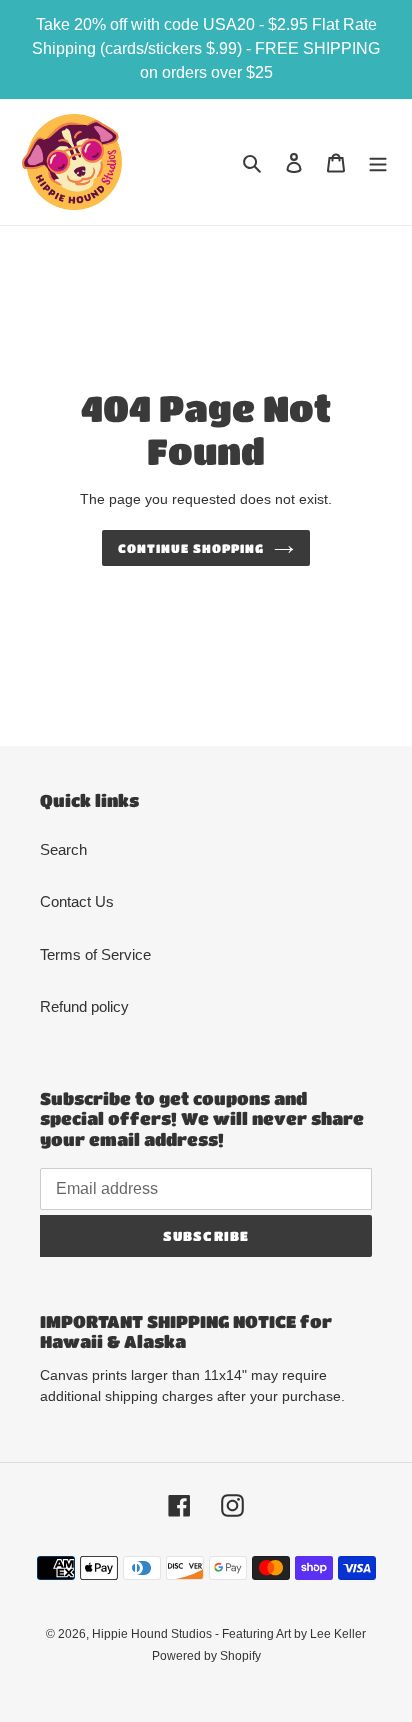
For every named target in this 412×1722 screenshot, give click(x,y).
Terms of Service (95, 954)
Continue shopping (191, 548)
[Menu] (378, 162)
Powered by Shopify (206, 1656)
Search (63, 849)
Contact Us (77, 901)
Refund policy (84, 1006)
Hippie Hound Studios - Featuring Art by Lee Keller (229, 1634)
